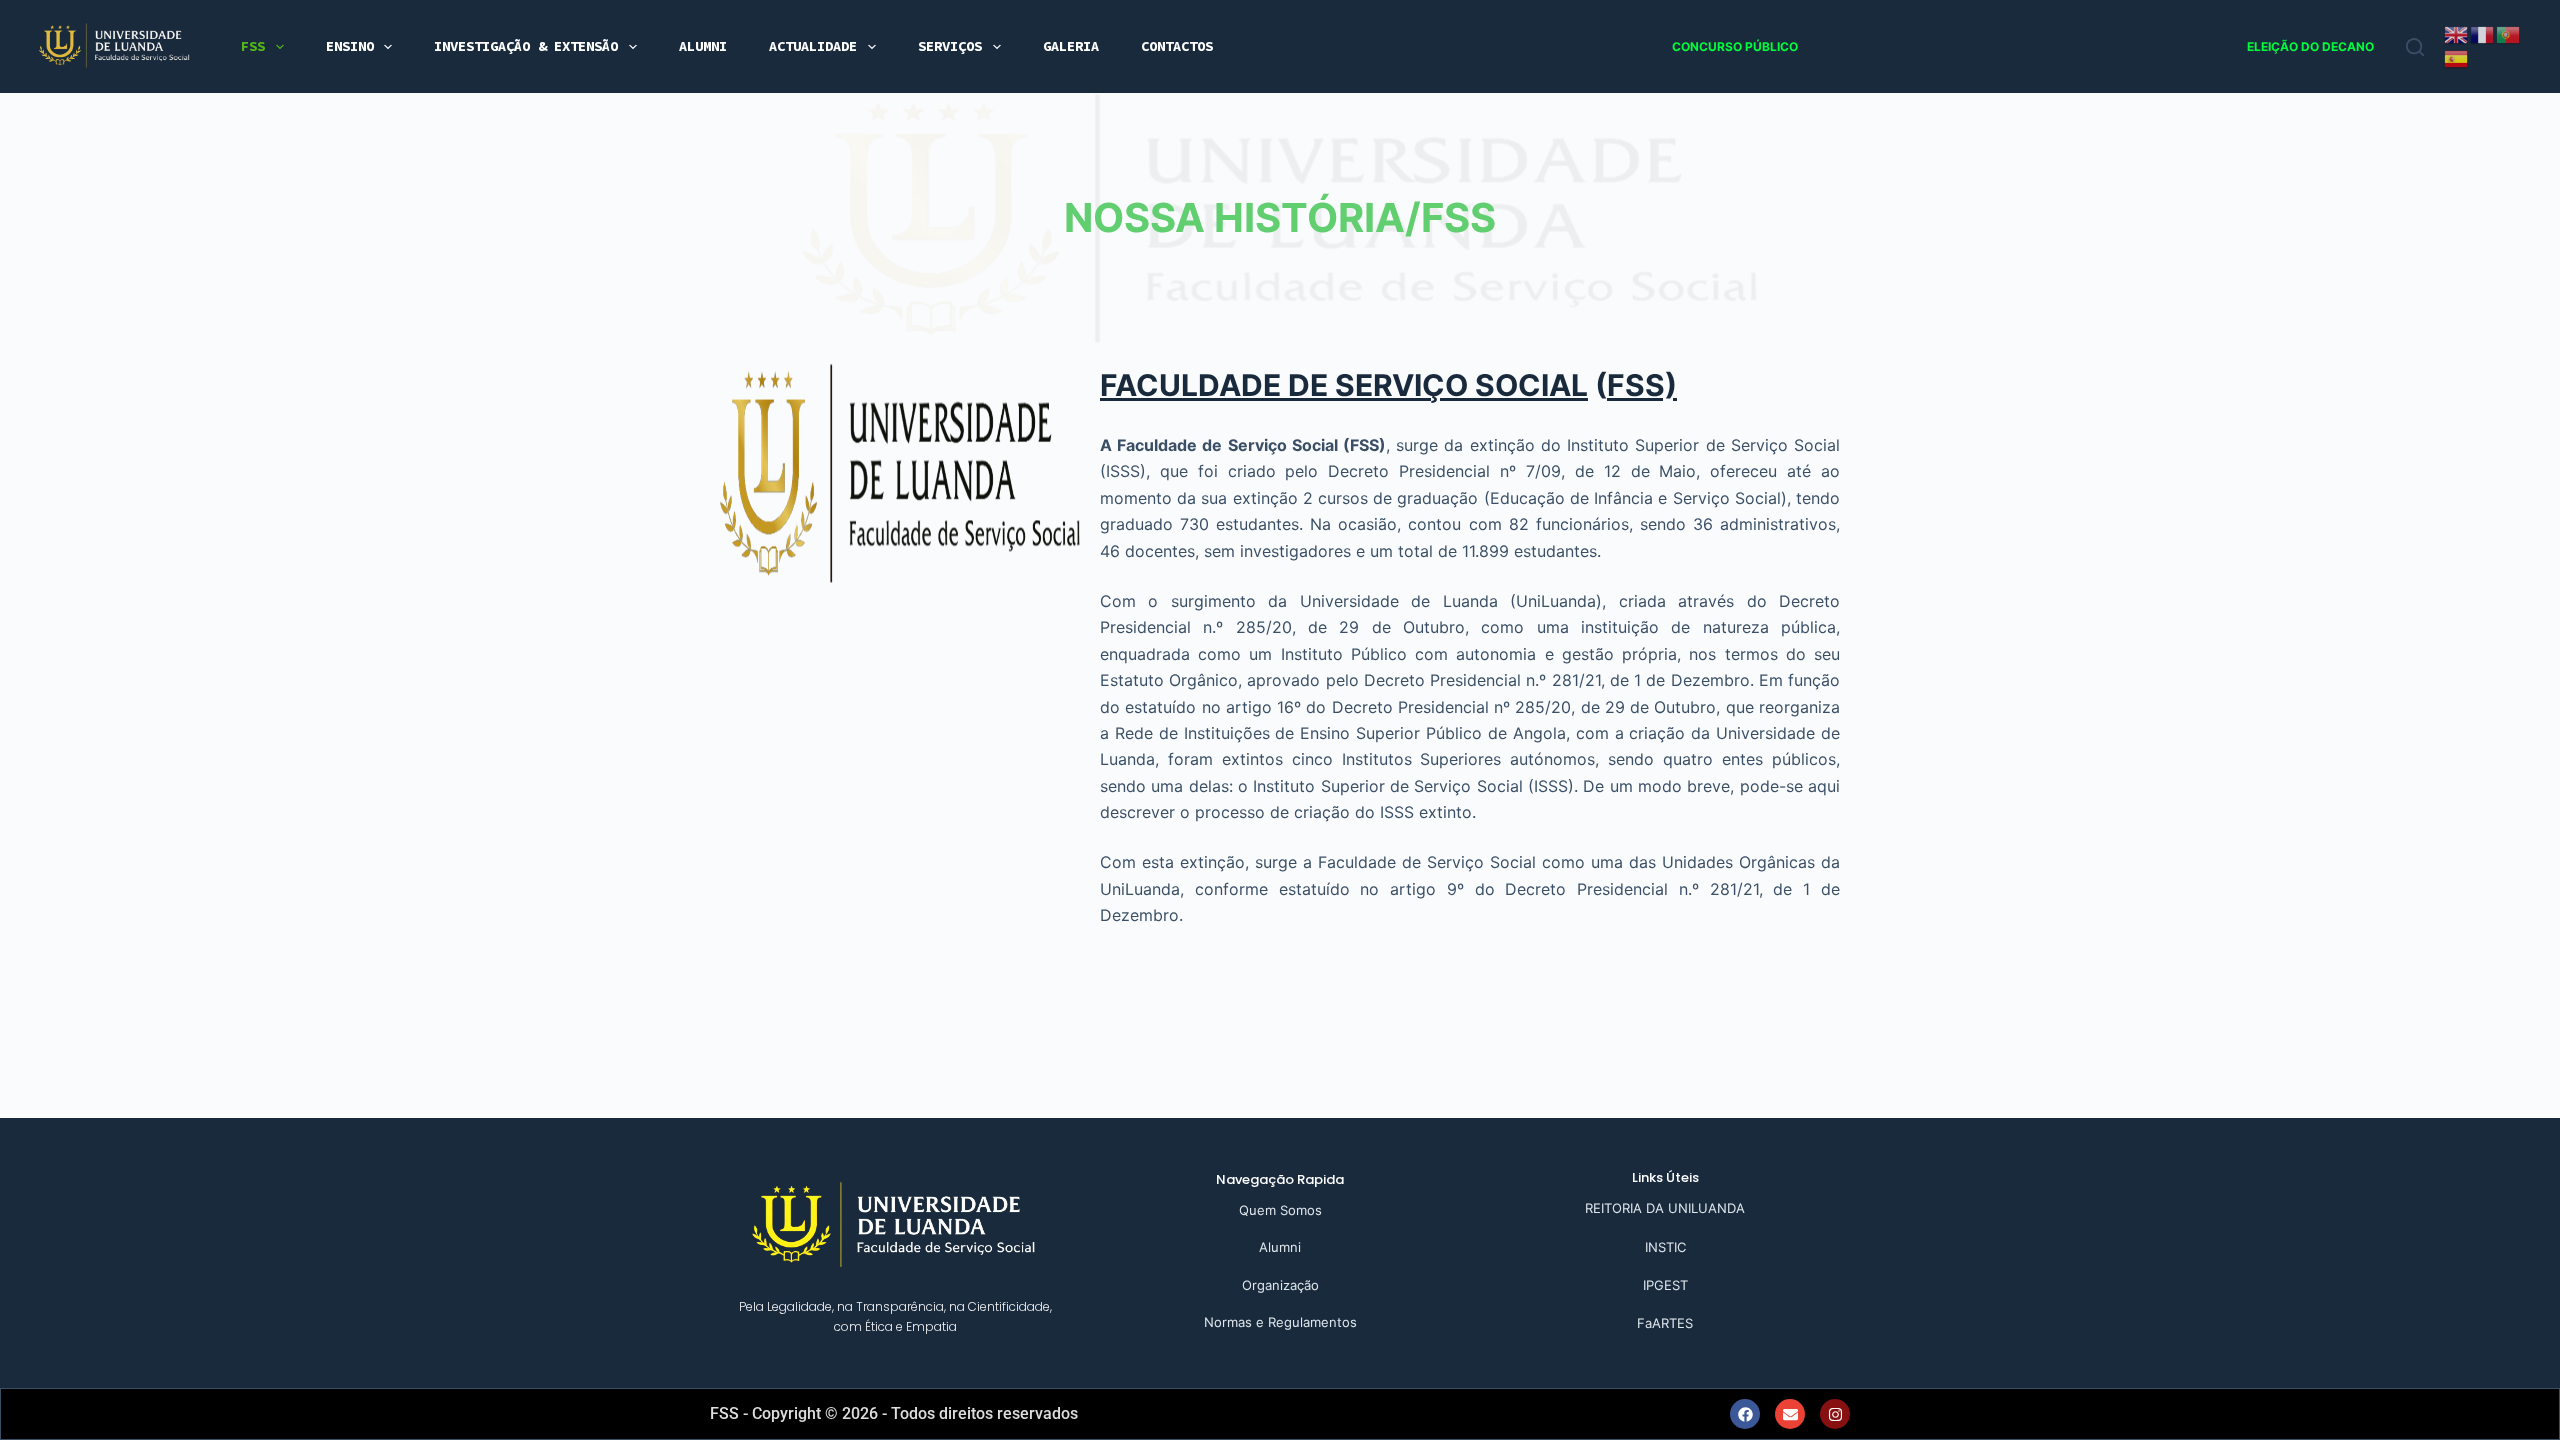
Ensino (350, 46)
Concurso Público (1735, 46)
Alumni (703, 46)
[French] (2483, 33)
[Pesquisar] (2415, 47)
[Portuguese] (2509, 33)
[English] (2457, 33)
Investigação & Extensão (526, 46)
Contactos (1177, 46)
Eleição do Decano (2310, 46)
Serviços (950, 46)
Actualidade (813, 46)
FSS (253, 46)
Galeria (1071, 46)
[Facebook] (1745, 1414)
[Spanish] (2457, 57)
